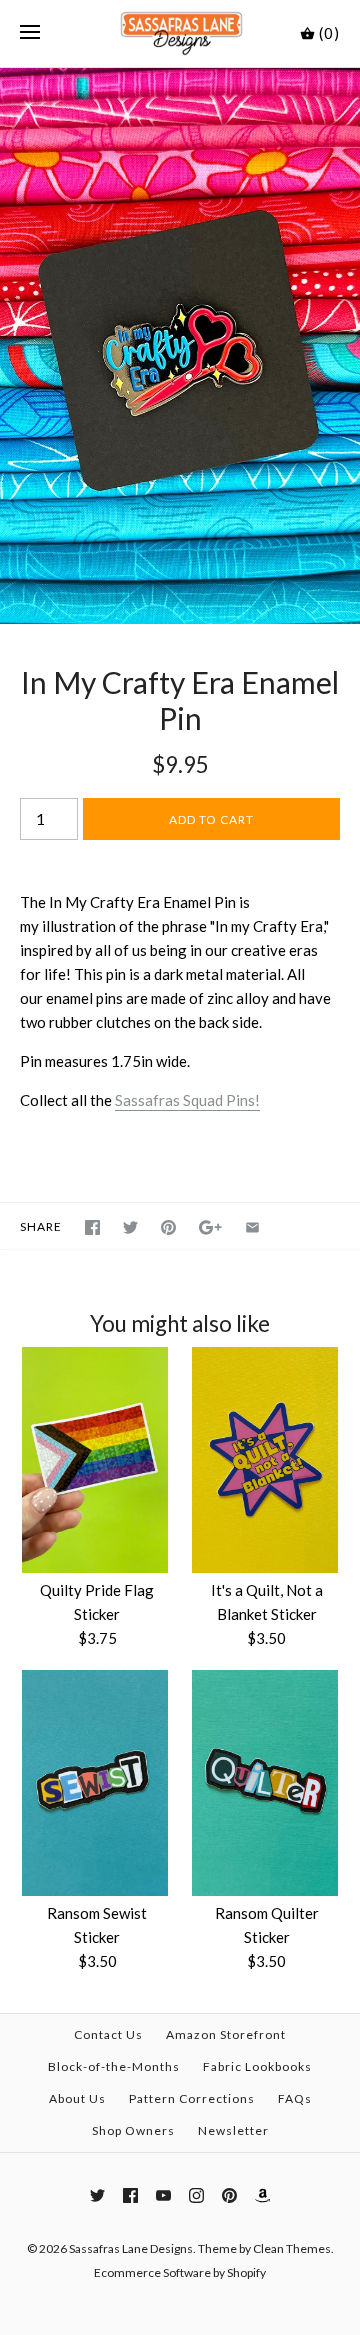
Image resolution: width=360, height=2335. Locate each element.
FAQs (295, 2098)
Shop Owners (133, 2130)
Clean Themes (292, 2248)
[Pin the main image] (168, 1227)
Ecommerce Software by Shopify (180, 2272)
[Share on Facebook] (92, 1227)
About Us (77, 2098)
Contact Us (108, 2034)
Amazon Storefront (226, 2034)
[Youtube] (163, 2195)
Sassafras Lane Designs (131, 2248)
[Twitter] (97, 2195)
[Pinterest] (229, 2195)
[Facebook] (130, 2195)
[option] (180, 346)
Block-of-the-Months (114, 2066)
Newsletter (233, 2130)
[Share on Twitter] (130, 1227)
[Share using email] (252, 1227)
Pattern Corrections (192, 2098)
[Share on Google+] (210, 1227)
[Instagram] (196, 2195)
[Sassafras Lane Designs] (180, 33)
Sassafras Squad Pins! (187, 1100)
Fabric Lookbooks (257, 2066)
